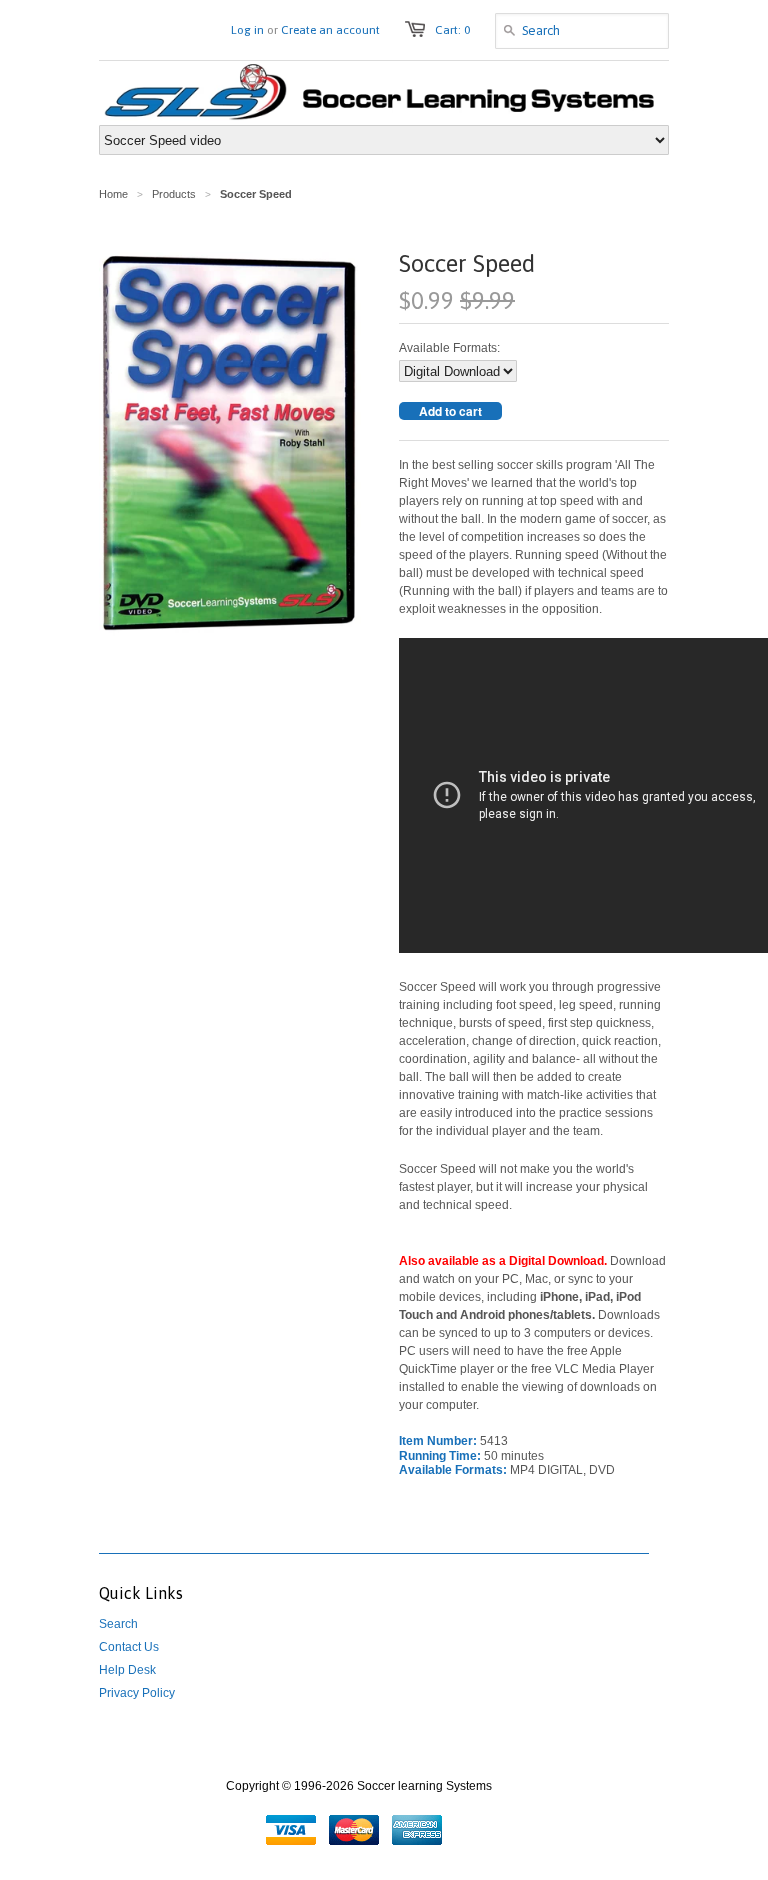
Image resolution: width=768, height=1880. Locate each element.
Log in (247, 30)
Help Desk (127, 1670)
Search (118, 1624)
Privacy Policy (137, 1693)
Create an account (330, 30)
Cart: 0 (452, 30)
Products (174, 194)
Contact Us (129, 1647)
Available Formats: (449, 348)
